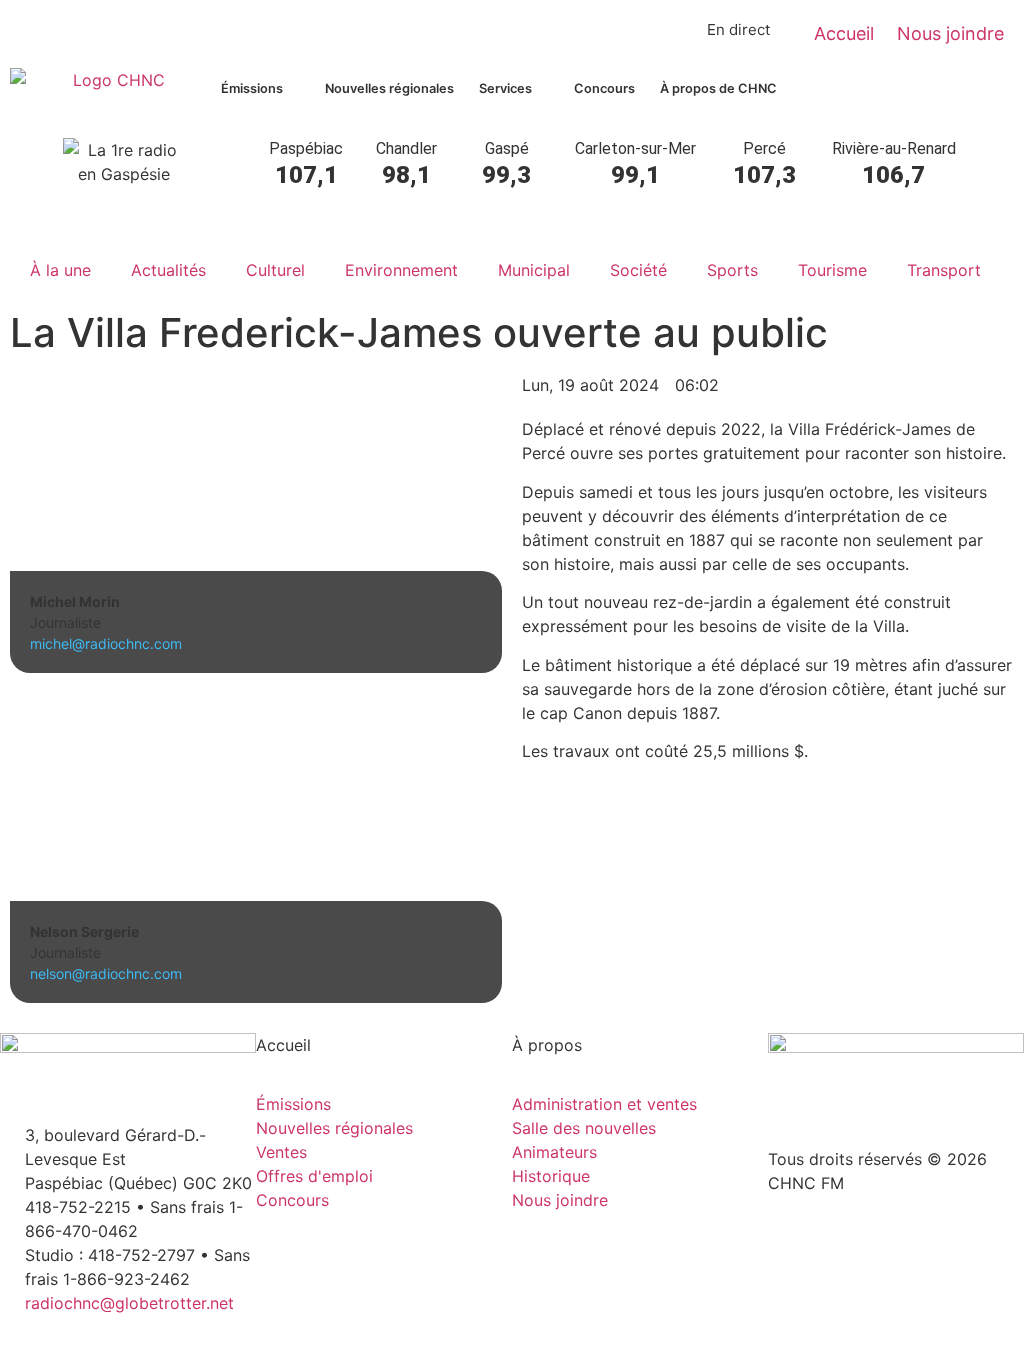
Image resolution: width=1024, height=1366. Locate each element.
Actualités (168, 270)
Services (505, 88)
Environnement (401, 270)
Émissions (252, 88)
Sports (732, 270)
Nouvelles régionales (389, 88)
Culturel (275, 270)
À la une (60, 270)
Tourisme (832, 270)
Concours (604, 88)
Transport (944, 270)
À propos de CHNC (718, 88)
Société (638, 270)
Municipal (534, 270)
